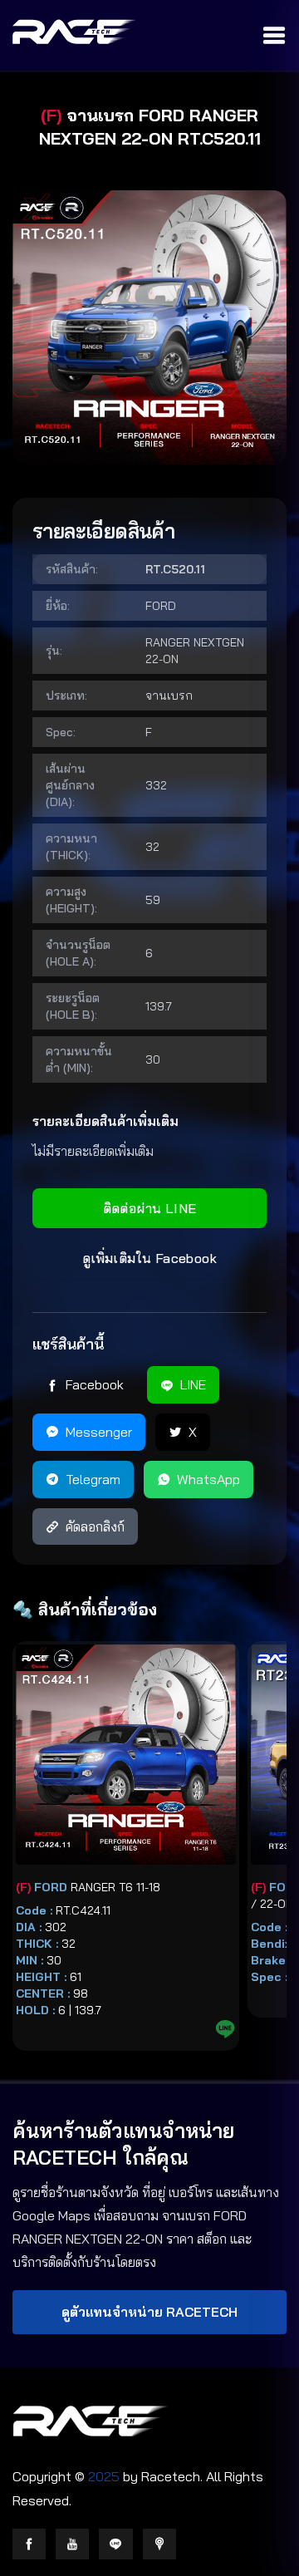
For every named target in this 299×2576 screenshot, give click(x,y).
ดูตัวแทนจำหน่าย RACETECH (149, 2312)
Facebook (95, 1384)
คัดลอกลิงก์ (95, 1526)
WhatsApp (208, 1479)
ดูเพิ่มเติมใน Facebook (149, 1258)
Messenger (99, 1432)
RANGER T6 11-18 (88, 1887)
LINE (193, 1384)
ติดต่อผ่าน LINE (150, 1208)
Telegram (93, 1479)
